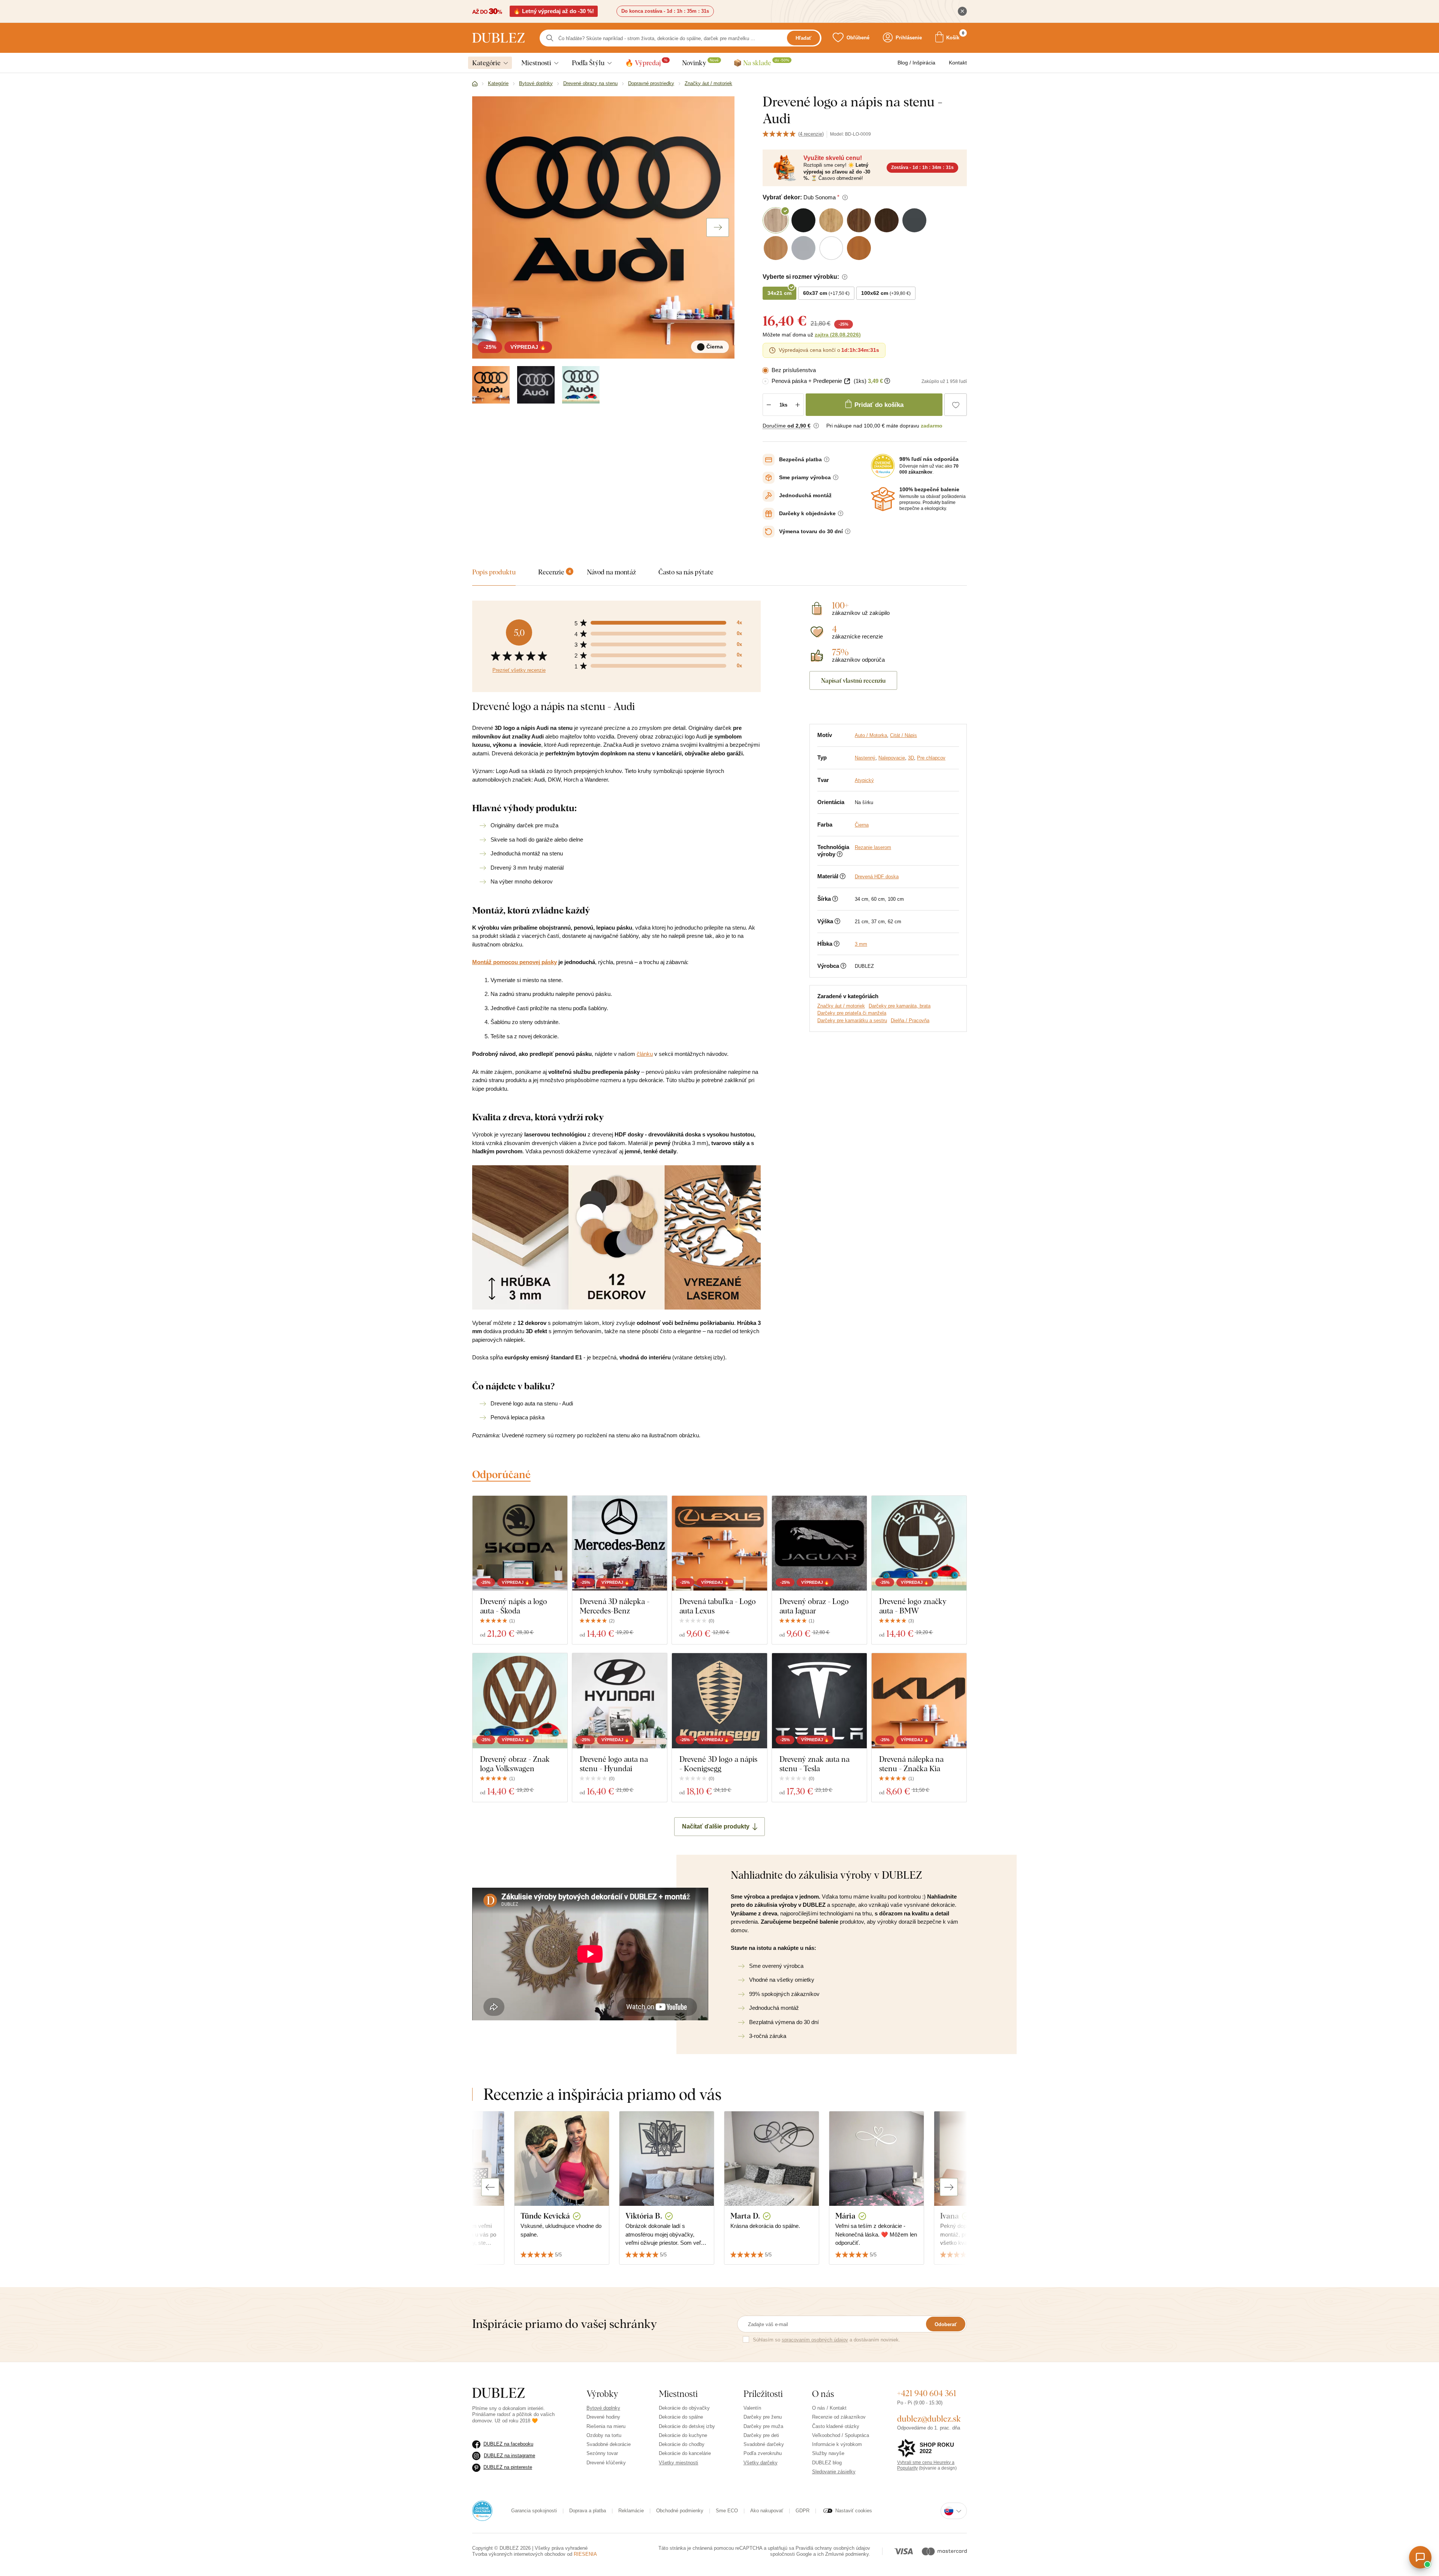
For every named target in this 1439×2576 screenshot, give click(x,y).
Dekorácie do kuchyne (683, 2435)
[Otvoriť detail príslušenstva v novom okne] (847, 381)
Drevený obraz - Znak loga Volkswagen (515, 1764)
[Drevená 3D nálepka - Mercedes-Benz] (620, 1543)
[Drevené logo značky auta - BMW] (919, 1543)
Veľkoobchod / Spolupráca (841, 2435)
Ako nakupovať (767, 2511)
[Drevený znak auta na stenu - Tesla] (819, 1701)
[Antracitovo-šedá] (581, 385)
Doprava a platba (588, 2511)
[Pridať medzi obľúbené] (956, 405)
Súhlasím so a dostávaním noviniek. (826, 2340)
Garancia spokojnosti (534, 2511)
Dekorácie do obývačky (684, 2408)
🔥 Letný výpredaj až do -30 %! (554, 11)
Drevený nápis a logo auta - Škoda (514, 1606)
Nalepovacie (892, 758)
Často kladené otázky (836, 2426)
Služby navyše (828, 2453)
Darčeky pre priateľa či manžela (852, 1013)
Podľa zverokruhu (763, 2453)
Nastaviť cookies (854, 2511)
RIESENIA (585, 2554)
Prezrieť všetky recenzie (519, 670)
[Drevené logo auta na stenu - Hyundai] (620, 1701)
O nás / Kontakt (829, 2408)
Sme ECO (727, 2511)
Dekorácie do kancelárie (685, 2453)
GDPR (803, 2511)
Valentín (752, 2408)
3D (911, 758)
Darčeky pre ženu (763, 2417)
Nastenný (865, 758)
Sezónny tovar (602, 2453)
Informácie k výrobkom (837, 2444)
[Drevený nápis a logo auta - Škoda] (520, 1543)
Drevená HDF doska (877, 877)
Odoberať (946, 2324)
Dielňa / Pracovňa (910, 1020)
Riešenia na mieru (606, 2426)
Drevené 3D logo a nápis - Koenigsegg (718, 1764)
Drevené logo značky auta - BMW (913, 1606)
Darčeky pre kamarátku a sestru (852, 1020)
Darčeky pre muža (763, 2426)
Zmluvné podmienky (847, 2554)
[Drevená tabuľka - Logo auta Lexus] (719, 1543)
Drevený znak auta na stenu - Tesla (814, 1764)
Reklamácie (631, 2511)
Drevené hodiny (603, 2417)
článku (645, 1054)
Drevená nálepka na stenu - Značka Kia (911, 1764)
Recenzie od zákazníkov (839, 2417)
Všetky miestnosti (678, 2463)
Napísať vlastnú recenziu (853, 680)
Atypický (864, 780)
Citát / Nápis (903, 735)
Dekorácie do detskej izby (687, 2426)
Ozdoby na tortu (604, 2435)
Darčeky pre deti (761, 2435)
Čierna (862, 825)
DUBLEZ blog (827, 2463)
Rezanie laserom (873, 847)
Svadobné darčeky (764, 2444)
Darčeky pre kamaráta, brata (900, 1006)
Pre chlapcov (931, 758)
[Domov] (475, 84)
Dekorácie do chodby (682, 2444)
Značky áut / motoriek (841, 1006)
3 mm (861, 944)
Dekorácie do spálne (681, 2417)
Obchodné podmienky (680, 2511)
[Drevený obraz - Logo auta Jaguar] (819, 1543)
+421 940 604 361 (927, 2393)
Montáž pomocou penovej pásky (515, 962)
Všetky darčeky (761, 2463)
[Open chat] (1420, 2557)
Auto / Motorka (871, 735)
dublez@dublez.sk (929, 2419)
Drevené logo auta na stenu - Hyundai (614, 1764)
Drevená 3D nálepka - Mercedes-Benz (615, 1606)
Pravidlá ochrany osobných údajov (833, 2548)
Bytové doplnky (603, 2408)
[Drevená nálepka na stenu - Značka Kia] (919, 1701)
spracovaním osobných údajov (815, 2340)
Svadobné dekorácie (609, 2444)
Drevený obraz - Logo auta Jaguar (814, 1606)
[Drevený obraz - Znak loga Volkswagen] (520, 1701)
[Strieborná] (536, 385)
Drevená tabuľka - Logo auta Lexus (718, 1606)
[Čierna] (491, 385)
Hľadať (803, 38)
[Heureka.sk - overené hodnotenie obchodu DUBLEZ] (482, 2511)
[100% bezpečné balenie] (883, 499)
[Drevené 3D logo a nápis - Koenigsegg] (719, 1701)
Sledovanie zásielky (834, 2472)
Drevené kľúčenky (606, 2463)
